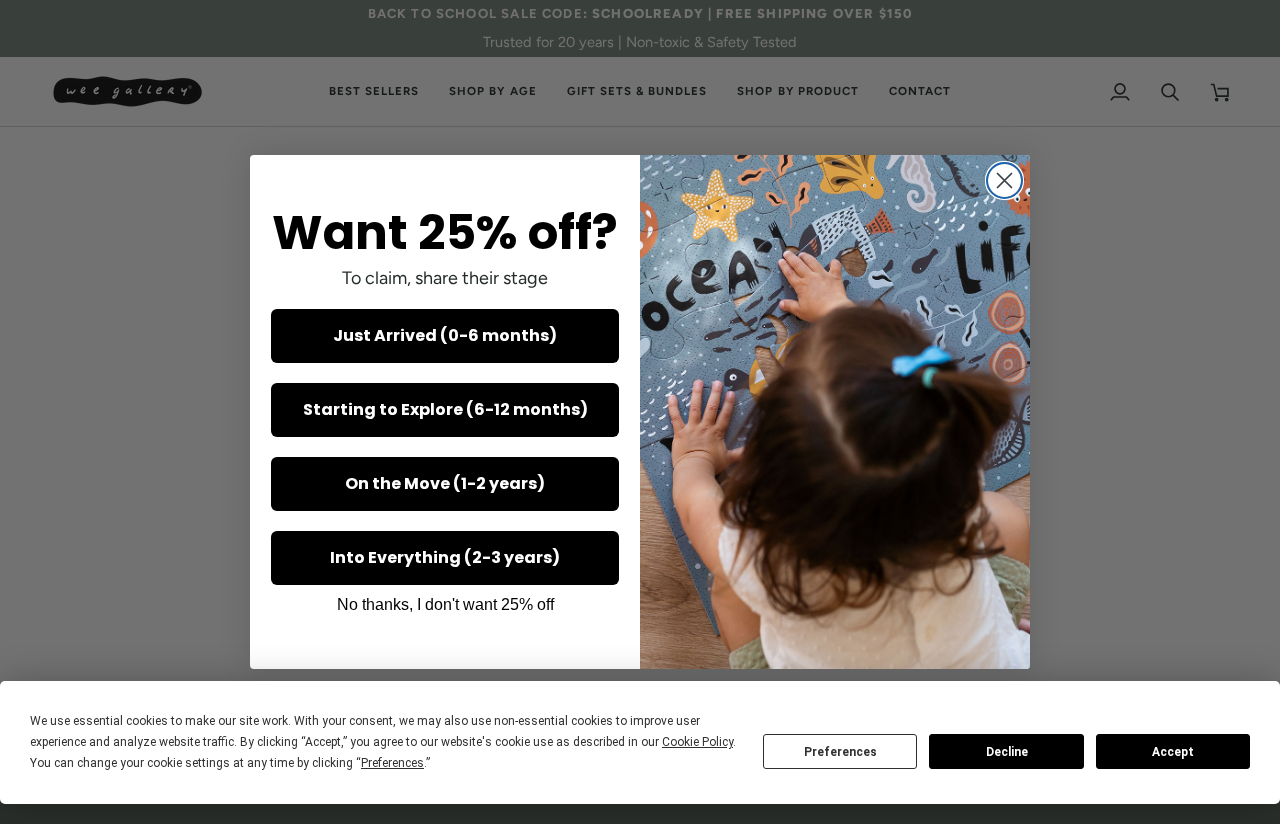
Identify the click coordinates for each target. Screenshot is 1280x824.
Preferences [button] (392, 763)
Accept (1173, 752)
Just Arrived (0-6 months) (445, 335)
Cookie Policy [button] (697, 742)
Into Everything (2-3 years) (445, 557)
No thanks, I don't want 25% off (445, 604)
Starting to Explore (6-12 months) (445, 409)
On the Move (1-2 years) (445, 483)
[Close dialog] (1004, 180)
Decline (1007, 752)
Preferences (840, 752)
